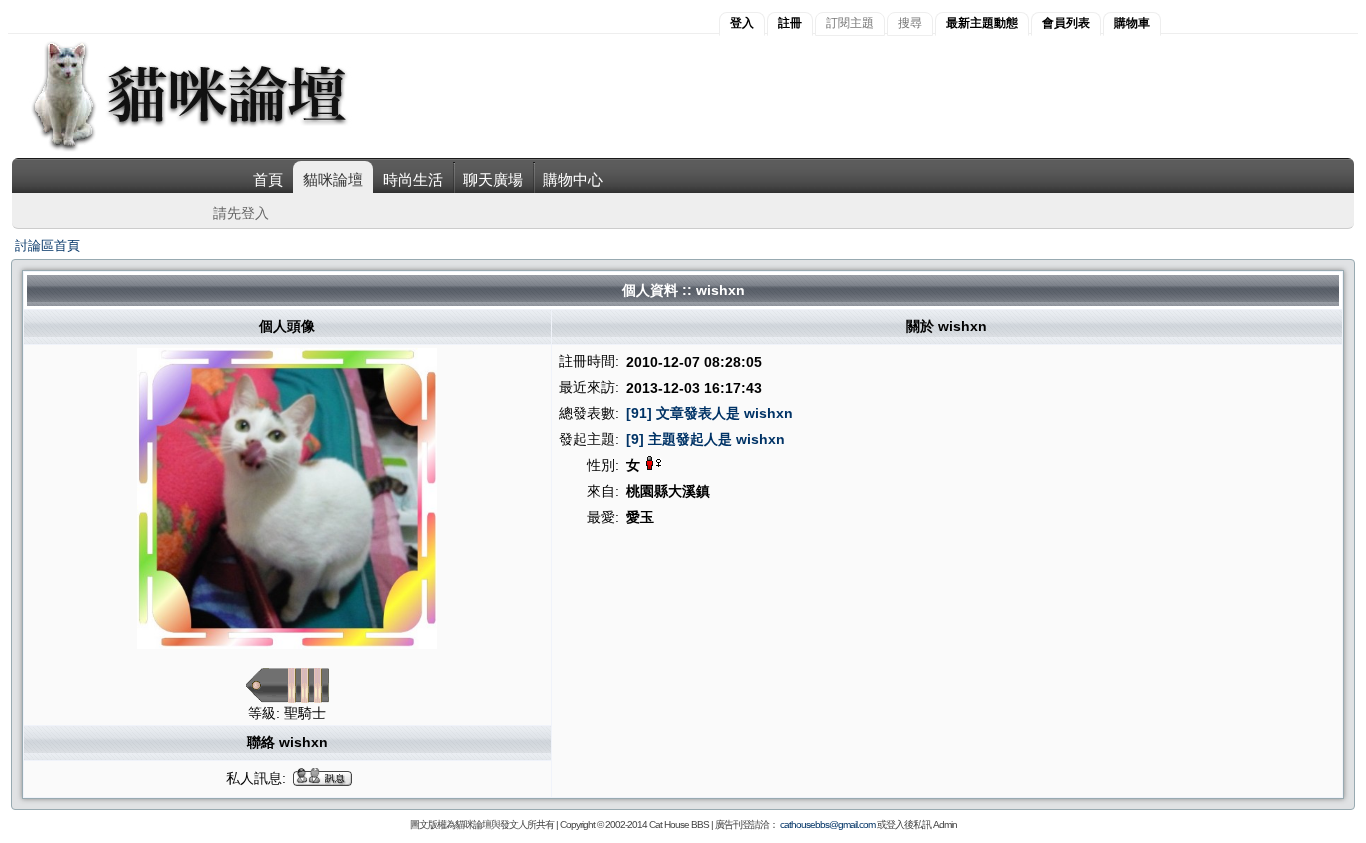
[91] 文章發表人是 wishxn (709, 413)
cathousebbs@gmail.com (827, 824)
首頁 (268, 179)
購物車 (1132, 23)
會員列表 (1066, 23)
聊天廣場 (493, 179)
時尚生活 (413, 179)
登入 (742, 23)
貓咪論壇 (333, 179)
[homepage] (216, 148)
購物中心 (573, 179)
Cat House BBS (679, 824)
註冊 (790, 23)
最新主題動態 (982, 23)
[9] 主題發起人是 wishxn (705, 439)
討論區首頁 (47, 245)
